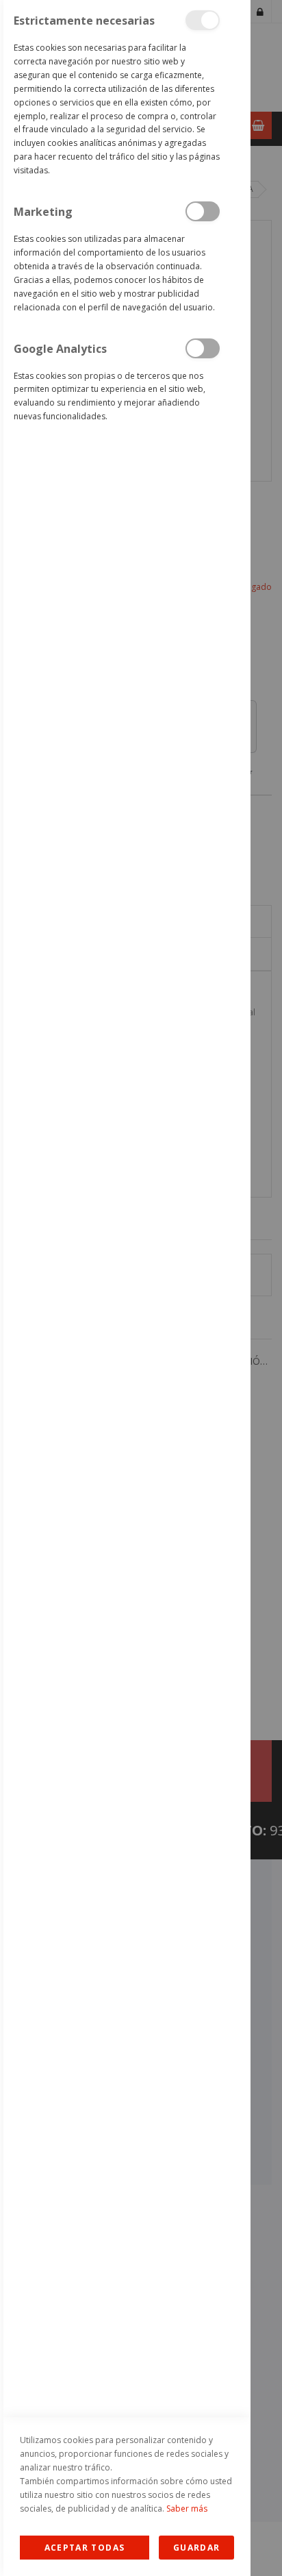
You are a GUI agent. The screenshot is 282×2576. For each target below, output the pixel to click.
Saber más (187, 2509)
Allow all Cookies (85, 2548)
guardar (196, 2548)
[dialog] (125, 1288)
